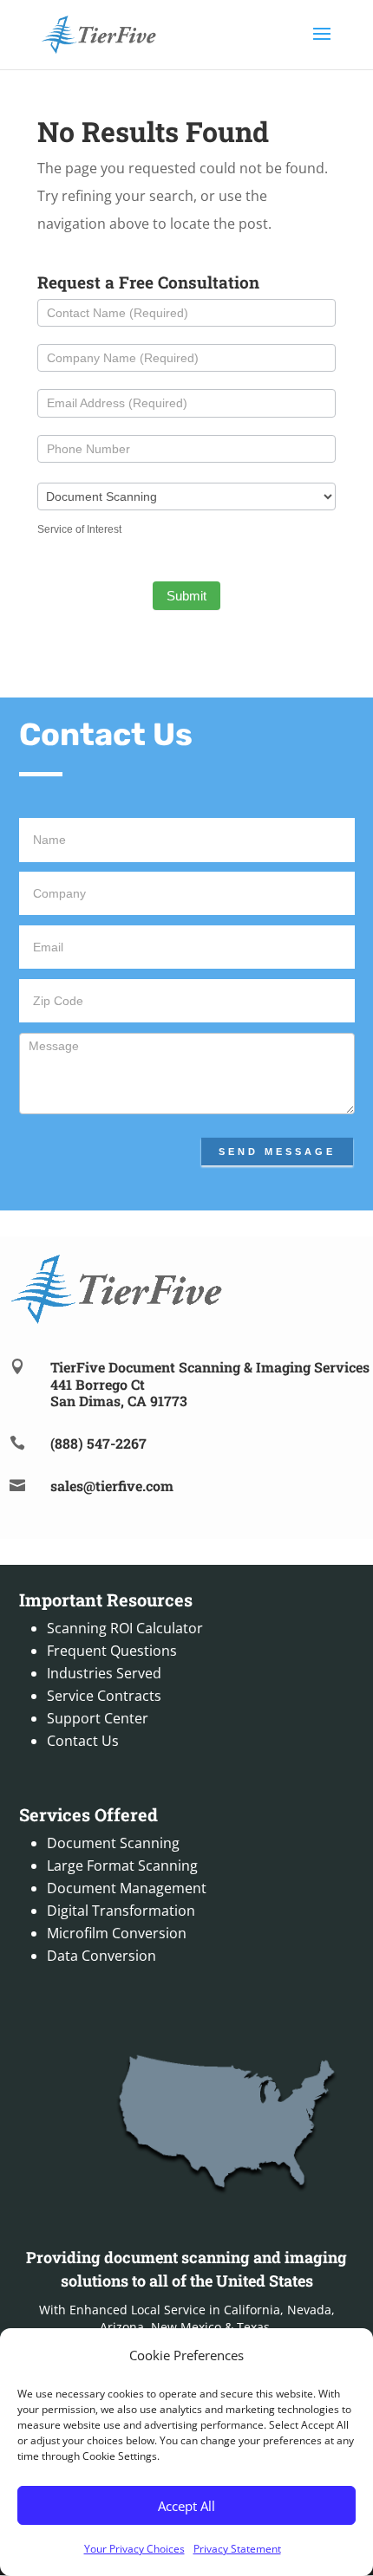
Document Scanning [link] (113, 1843)
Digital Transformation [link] (121, 1911)
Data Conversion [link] (101, 1956)
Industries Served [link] (104, 1673)
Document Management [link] (127, 1888)
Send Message (277, 1152)
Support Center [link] (98, 1718)
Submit (186, 596)
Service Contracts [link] (104, 1696)
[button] (322, 45)
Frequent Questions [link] (112, 1651)
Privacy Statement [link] (237, 2549)
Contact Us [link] (83, 1741)
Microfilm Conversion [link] (117, 1933)
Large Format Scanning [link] (122, 1865)
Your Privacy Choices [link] (134, 2549)
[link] (98, 33)
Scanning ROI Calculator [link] (125, 1628)
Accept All (186, 2506)
